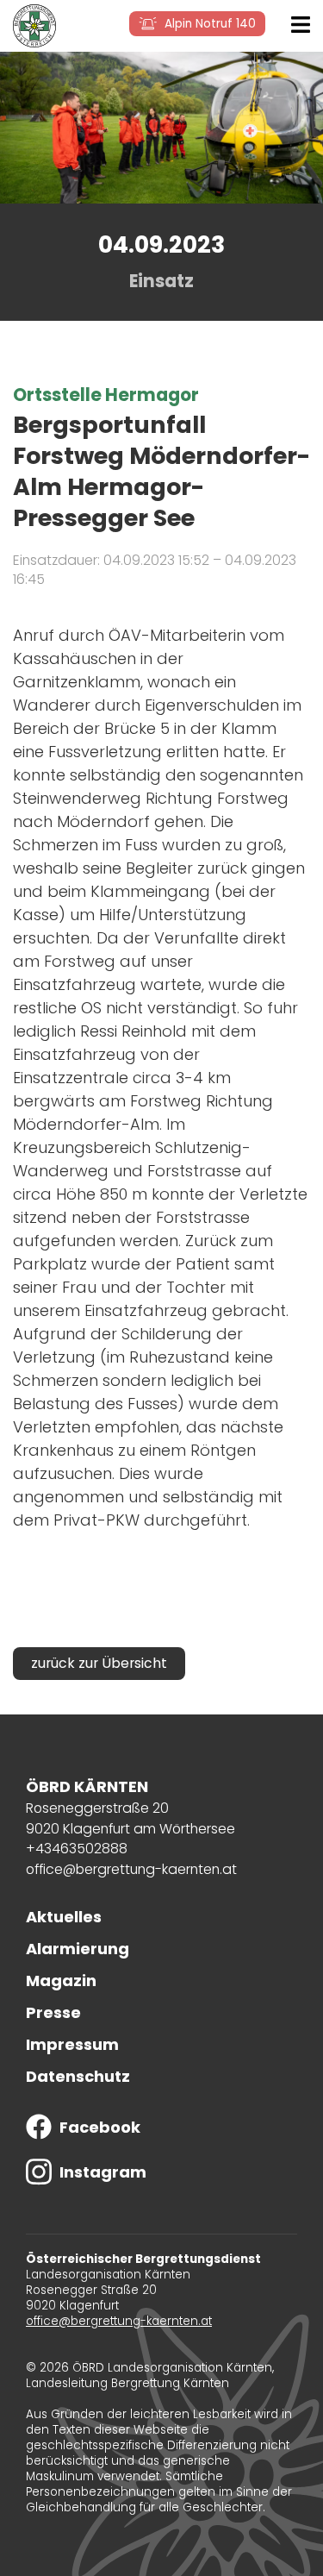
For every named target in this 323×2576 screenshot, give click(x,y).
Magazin (61, 1981)
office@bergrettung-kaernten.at (131, 1869)
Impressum (72, 2044)
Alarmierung (78, 1949)
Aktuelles (64, 1917)
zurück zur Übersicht (99, 1663)
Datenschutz (78, 2076)
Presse (53, 2012)
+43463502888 (77, 1849)
